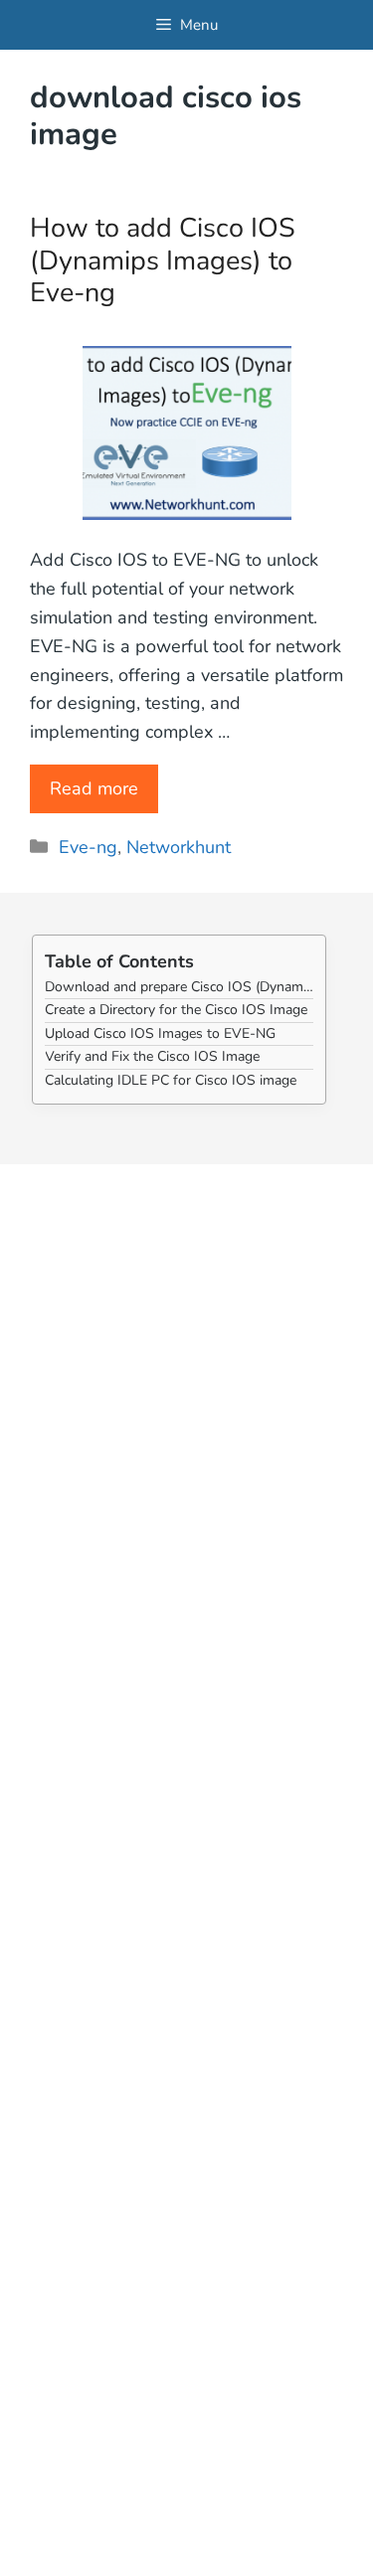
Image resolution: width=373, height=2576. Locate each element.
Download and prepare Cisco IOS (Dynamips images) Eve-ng (179, 987)
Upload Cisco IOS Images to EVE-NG (160, 1033)
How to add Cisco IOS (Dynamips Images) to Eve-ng (163, 260)
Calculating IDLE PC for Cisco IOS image (171, 1080)
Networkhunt (179, 847)
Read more (94, 788)
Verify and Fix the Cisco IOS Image (152, 1056)
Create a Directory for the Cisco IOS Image (176, 1010)
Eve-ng (88, 847)
